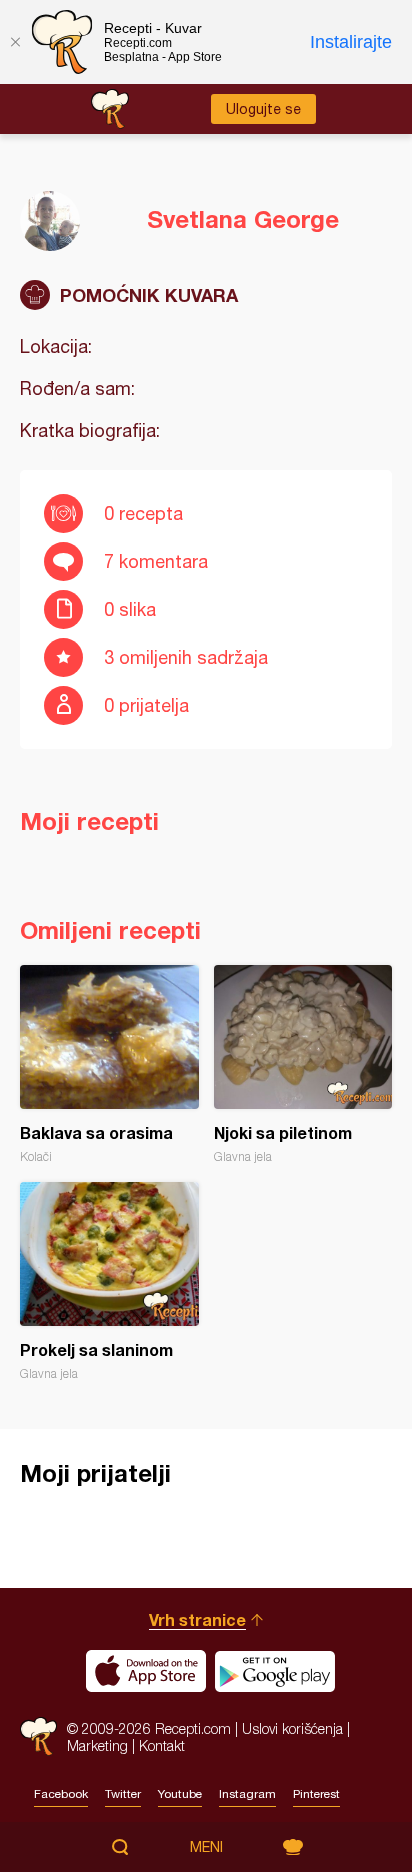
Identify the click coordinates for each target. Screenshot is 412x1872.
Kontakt (162, 1745)
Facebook (61, 1794)
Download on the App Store (146, 1671)
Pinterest (316, 1794)
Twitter (123, 1794)
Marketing (97, 1745)
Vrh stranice (197, 1619)
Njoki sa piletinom (303, 1064)
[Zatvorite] (15, 42)
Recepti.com (38, 1736)
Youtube (180, 1794)
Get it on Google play (275, 1671)
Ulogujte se (263, 109)
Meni (206, 1847)
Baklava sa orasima (109, 1064)
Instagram (247, 1794)
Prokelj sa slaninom (109, 1281)
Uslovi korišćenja (292, 1728)
